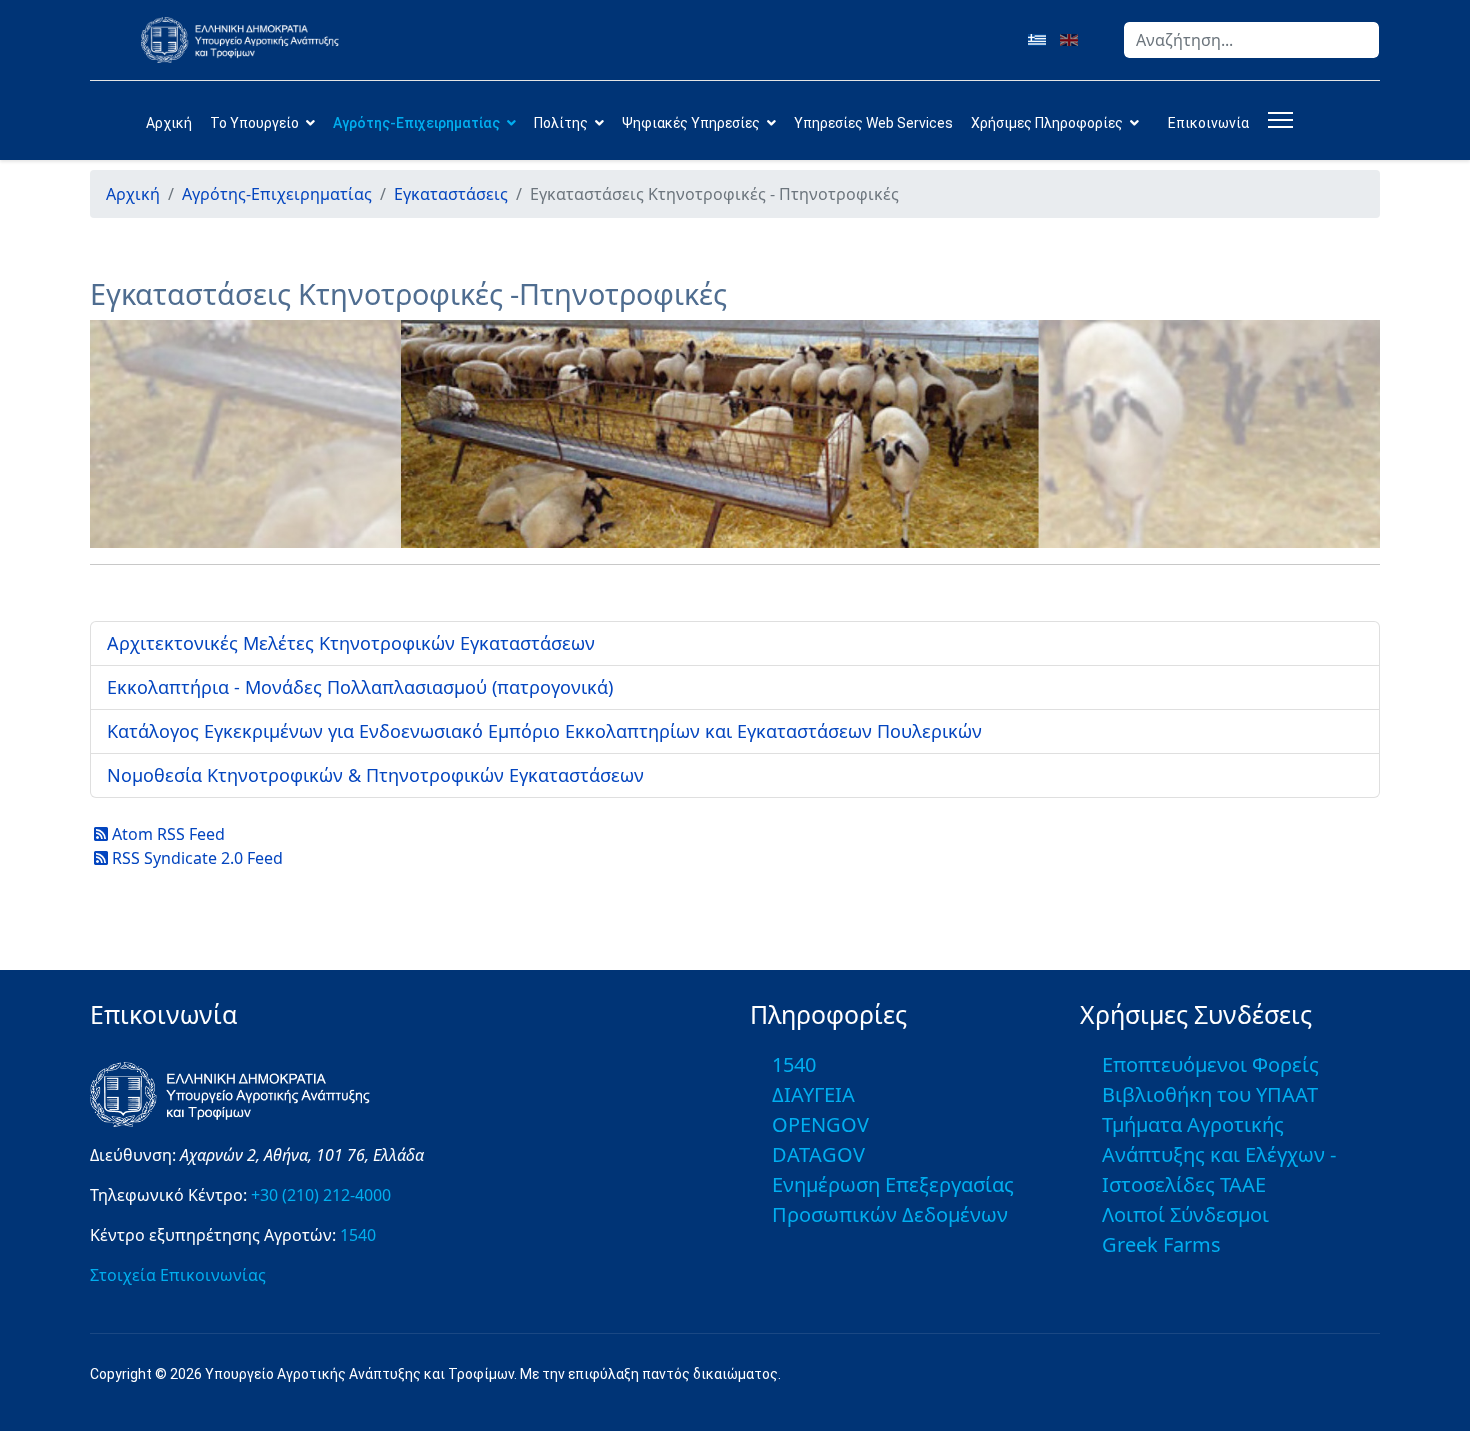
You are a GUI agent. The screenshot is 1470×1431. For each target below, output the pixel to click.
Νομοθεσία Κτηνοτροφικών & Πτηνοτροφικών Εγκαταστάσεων (375, 775)
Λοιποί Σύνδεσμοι (1185, 1214)
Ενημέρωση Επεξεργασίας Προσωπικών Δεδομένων (893, 1199)
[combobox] (1251, 40)
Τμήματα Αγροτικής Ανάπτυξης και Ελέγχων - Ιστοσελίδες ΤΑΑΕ (1219, 1154)
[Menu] (1276, 120)
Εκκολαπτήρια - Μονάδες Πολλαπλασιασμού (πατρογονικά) (360, 687)
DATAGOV (818, 1154)
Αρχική (169, 123)
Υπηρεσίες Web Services (873, 123)
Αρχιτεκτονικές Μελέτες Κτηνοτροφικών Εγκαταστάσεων (351, 643)
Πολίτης (561, 123)
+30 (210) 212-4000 (321, 1195)
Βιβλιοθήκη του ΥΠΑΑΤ (1210, 1094)
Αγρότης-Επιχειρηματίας (416, 123)
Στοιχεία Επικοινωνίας (178, 1275)
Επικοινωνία (1208, 123)
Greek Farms (1161, 1244)
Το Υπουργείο (254, 123)
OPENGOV (820, 1124)
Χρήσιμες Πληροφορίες (1047, 123)
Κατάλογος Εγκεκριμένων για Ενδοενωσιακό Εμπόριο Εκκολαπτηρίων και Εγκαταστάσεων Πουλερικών (544, 731)
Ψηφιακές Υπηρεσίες (691, 123)
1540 (358, 1235)
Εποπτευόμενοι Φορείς (1210, 1064)
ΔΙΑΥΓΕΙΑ (813, 1094)
